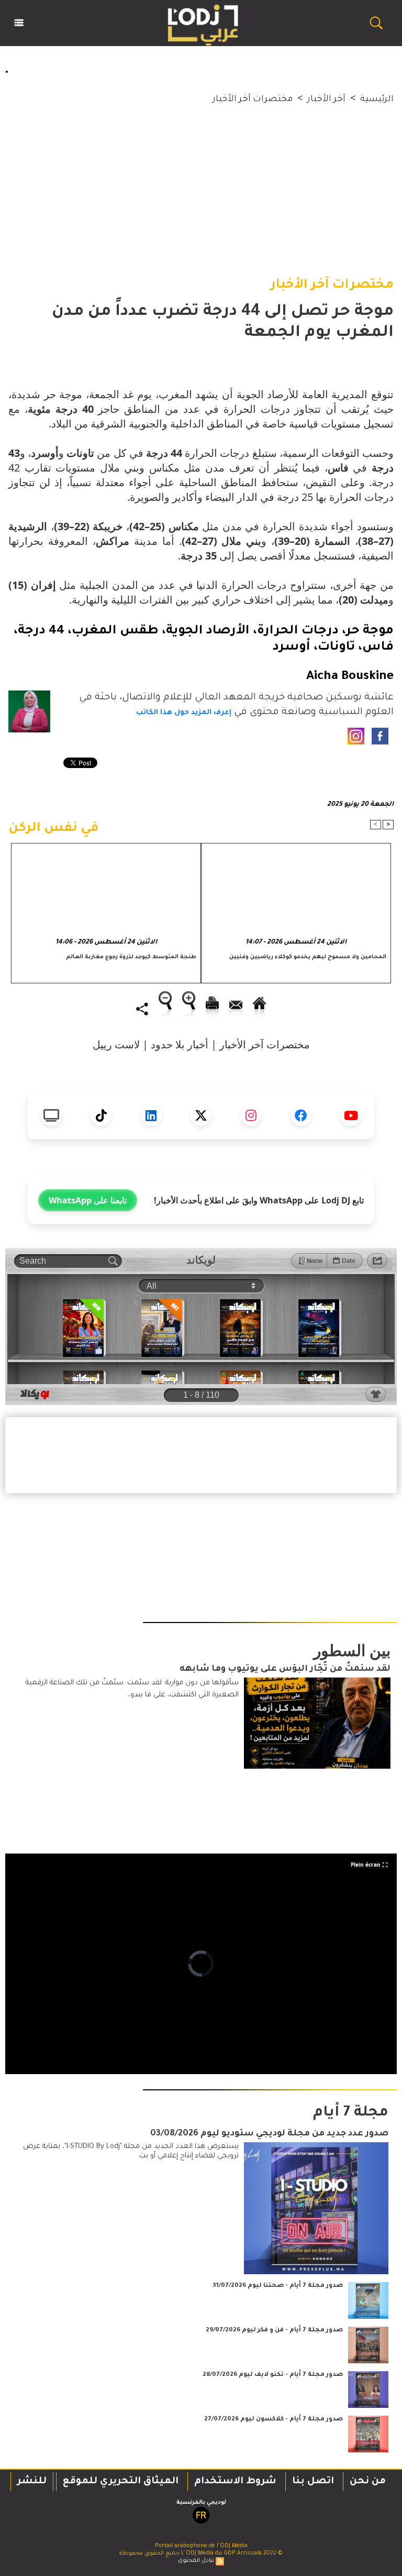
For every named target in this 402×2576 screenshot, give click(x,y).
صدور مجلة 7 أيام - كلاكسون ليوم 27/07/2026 (273, 2420)
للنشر (32, 2482)
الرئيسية (377, 100)
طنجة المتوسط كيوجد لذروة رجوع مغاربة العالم (131, 957)
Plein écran (366, 1865)
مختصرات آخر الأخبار (253, 100)
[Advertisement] (201, 180)
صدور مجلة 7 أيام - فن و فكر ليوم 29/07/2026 (274, 2331)
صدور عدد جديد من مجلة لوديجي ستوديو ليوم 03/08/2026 (269, 2134)
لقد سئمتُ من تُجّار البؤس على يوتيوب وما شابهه (285, 1669)
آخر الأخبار (326, 100)
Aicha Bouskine (350, 677)
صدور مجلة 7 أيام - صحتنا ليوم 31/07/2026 (278, 2286)
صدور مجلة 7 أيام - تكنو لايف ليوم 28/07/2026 (273, 2375)
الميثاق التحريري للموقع (121, 2482)
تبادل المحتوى (196, 2561)
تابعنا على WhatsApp (88, 1200)
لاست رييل (116, 1044)
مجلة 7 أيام (351, 2113)
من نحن (368, 2482)
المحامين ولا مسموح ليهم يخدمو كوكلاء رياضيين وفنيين (308, 957)
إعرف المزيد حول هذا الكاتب (184, 713)
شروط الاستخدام (235, 2482)
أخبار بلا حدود (180, 1044)
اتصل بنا (313, 2482)
